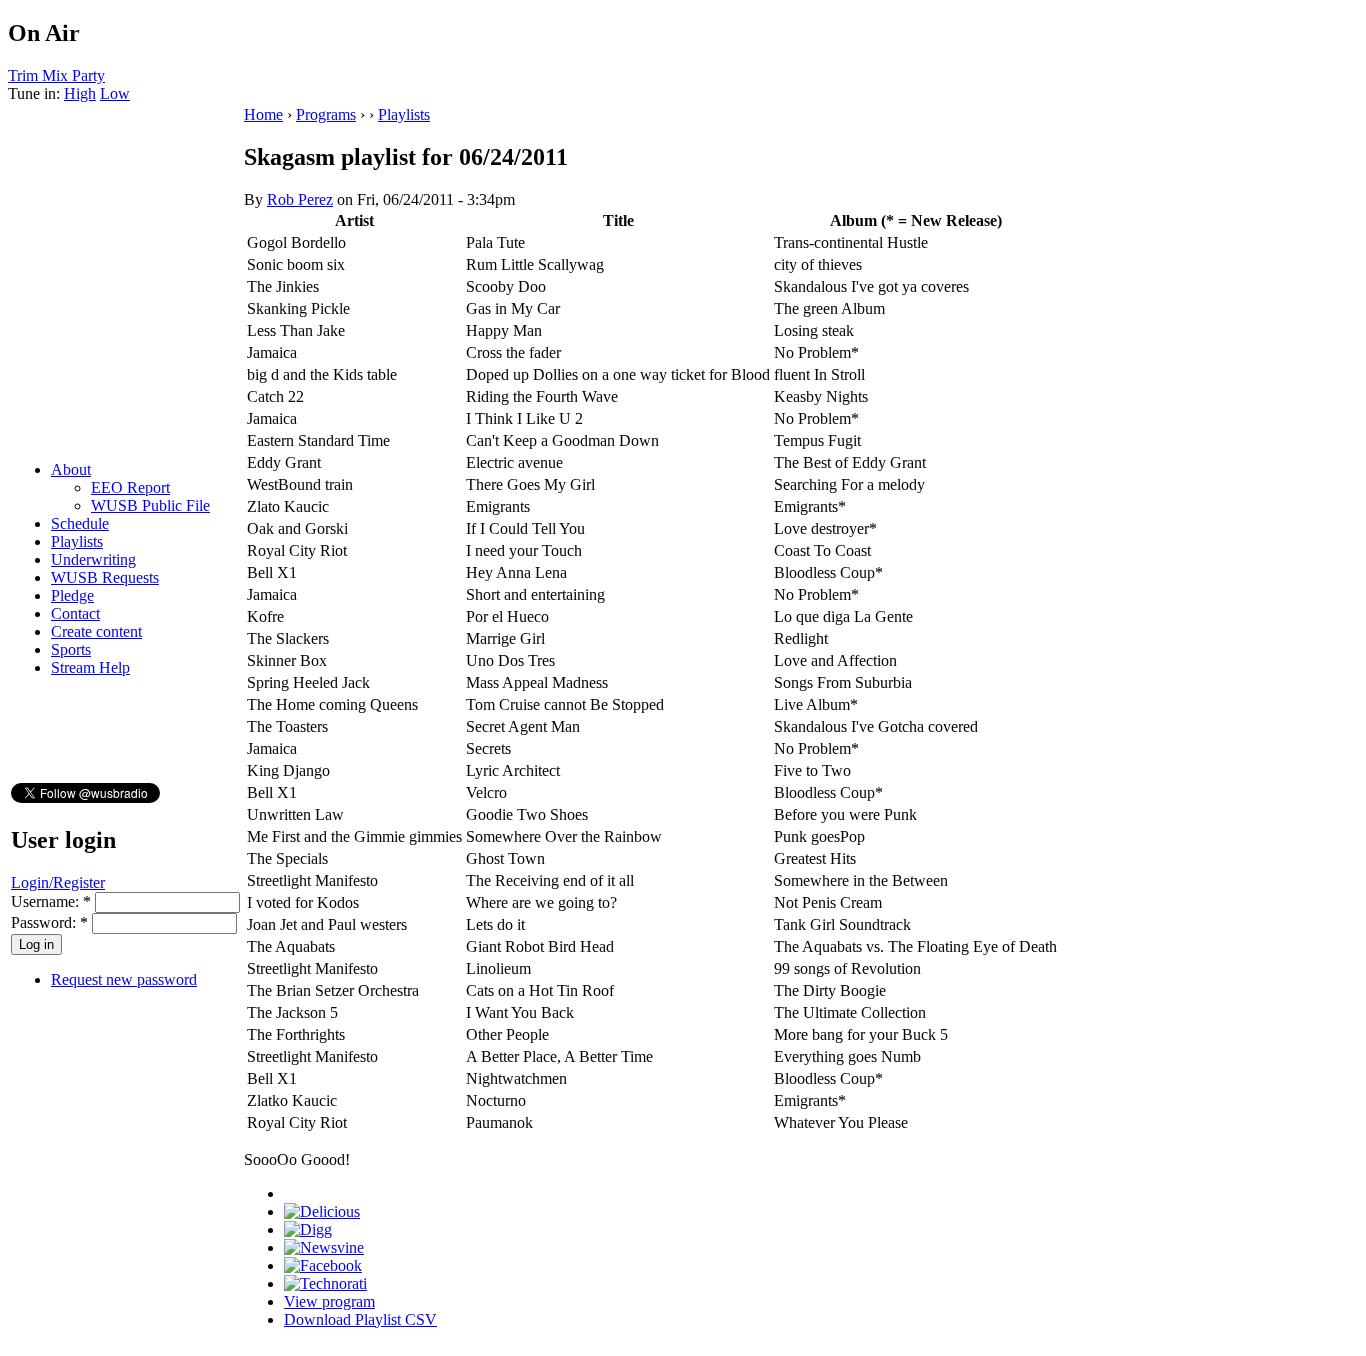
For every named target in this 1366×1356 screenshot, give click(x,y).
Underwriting (93, 559)
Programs (326, 114)
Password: (49, 922)
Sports (71, 649)
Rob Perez (300, 199)
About (71, 469)
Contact (75, 613)
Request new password (124, 979)
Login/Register (58, 882)
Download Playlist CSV (360, 1319)
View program (329, 1301)
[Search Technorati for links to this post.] (325, 1283)
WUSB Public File (150, 505)
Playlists (77, 541)
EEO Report (130, 487)
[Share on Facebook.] (323, 1265)
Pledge (72, 595)
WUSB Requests (105, 577)
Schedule (80, 523)
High (80, 93)
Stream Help (90, 667)
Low (115, 93)
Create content (96, 631)
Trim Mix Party (56, 75)
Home (263, 114)
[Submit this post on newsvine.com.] (324, 1247)
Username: (51, 901)
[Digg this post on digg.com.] (308, 1229)
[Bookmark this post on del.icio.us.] (322, 1211)
